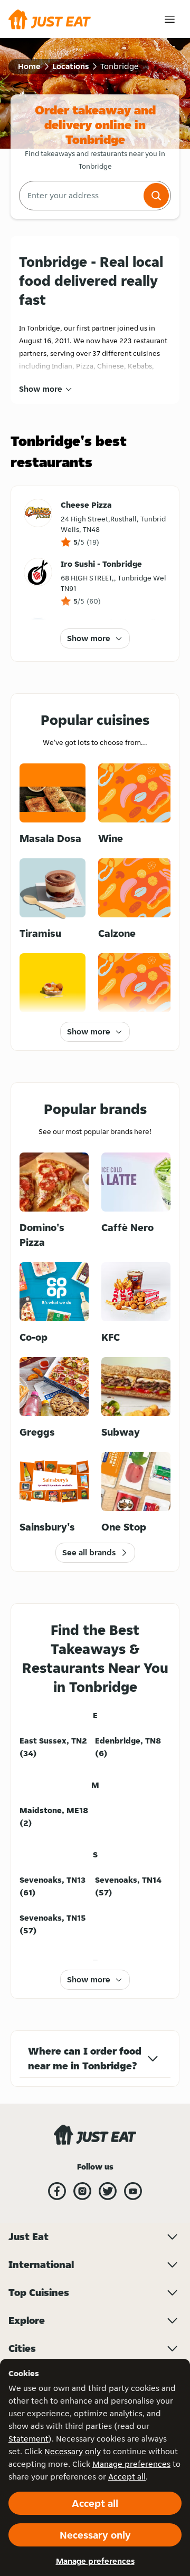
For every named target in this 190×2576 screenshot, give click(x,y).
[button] (156, 196)
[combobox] (80, 196)
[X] (108, 2191)
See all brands (89, 1552)
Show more (41, 389)
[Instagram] (82, 2191)
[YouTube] (133, 2191)
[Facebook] (57, 2191)
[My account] (170, 19)
